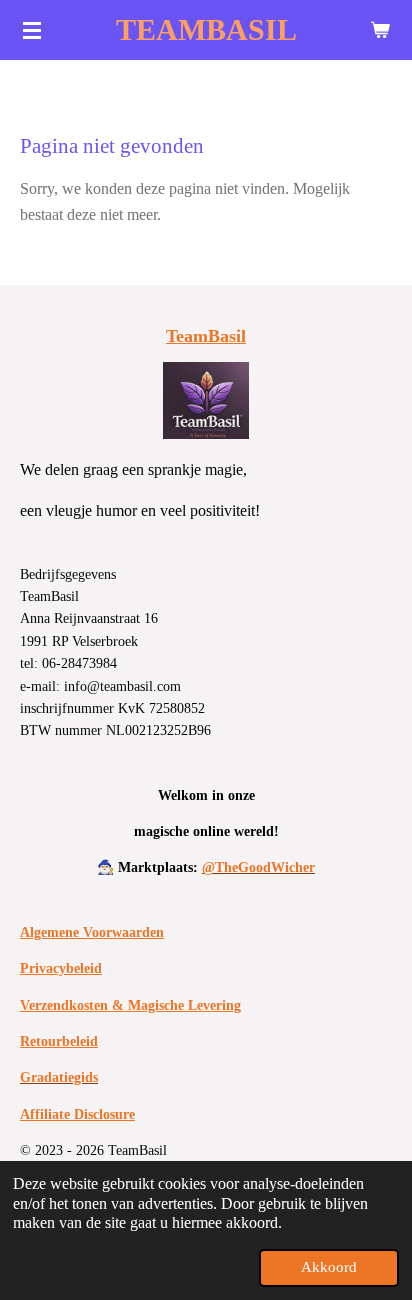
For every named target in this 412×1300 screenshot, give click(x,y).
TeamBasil (206, 336)
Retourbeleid (59, 1041)
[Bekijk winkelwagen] (380, 30)
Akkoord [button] (329, 1267)
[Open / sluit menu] (32, 30)
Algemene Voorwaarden (92, 932)
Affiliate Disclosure (77, 1114)
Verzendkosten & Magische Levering (130, 1005)
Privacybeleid (61, 968)
